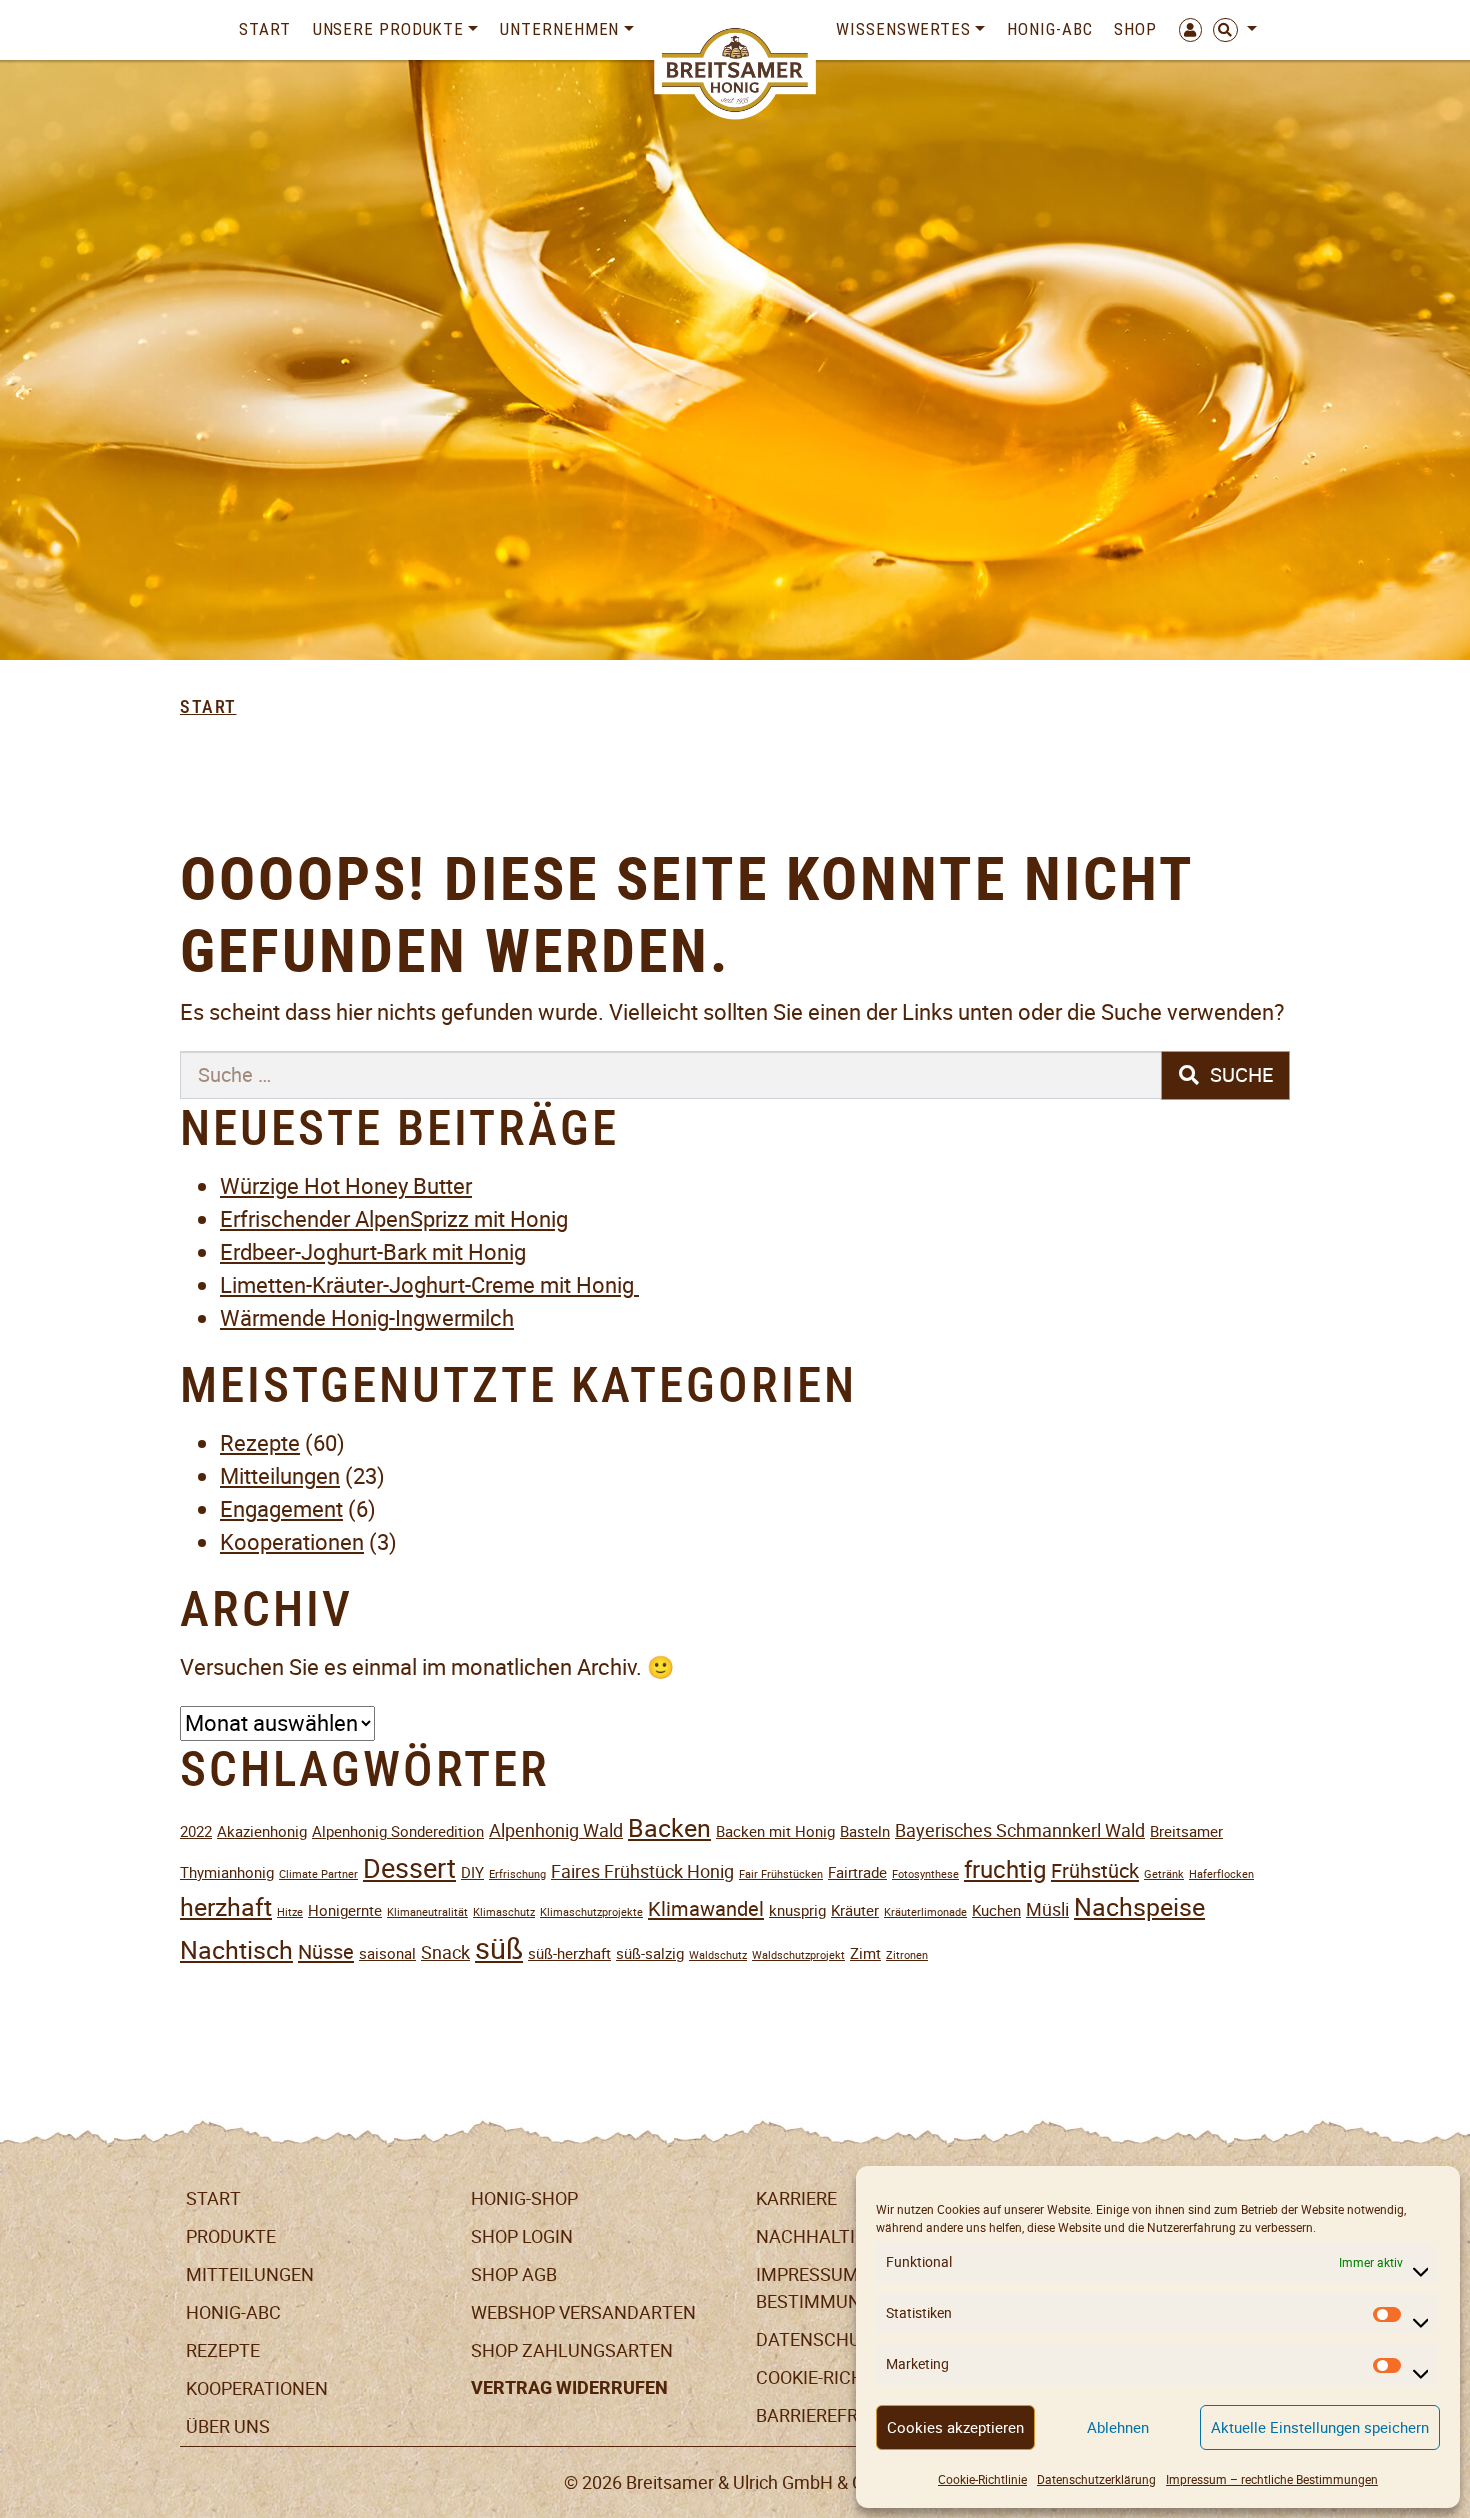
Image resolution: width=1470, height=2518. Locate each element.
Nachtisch (236, 1950)
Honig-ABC (1049, 29)
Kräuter (855, 1910)
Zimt (865, 1953)
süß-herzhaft (569, 1953)
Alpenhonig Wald (556, 1830)
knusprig (797, 1910)
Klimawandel (706, 1909)
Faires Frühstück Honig (642, 1871)
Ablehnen (1118, 2427)
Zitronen (907, 1955)
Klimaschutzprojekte (591, 1912)
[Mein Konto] (1185, 30)
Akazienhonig (262, 1831)
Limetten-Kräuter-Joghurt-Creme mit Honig (429, 1285)
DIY (472, 1872)
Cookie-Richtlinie (982, 2479)
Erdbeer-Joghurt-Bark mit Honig (373, 1252)
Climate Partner (318, 1874)
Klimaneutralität (427, 1912)
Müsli (1047, 1909)
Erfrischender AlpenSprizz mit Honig (394, 1219)
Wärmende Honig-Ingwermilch (367, 1318)
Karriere (796, 2198)
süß (499, 1948)
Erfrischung (517, 1874)
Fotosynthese (925, 1874)
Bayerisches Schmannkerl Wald (1020, 1830)
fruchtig (1005, 1869)
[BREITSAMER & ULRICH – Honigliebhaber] (735, 70)
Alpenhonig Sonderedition (398, 1831)
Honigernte (345, 1910)
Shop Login (522, 2236)
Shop (1135, 29)
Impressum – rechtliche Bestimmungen (1272, 2479)
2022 (196, 1831)
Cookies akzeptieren (955, 2427)
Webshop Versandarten (583, 2312)
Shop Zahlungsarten (572, 2350)
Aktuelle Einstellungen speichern (1320, 2427)
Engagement (281, 1509)
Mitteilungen (280, 1476)
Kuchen (996, 1910)
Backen (669, 1828)
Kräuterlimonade (925, 1912)
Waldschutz (718, 1955)
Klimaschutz (504, 1912)
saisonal (387, 1953)
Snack (445, 1952)
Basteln (865, 1831)
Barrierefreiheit (834, 2415)
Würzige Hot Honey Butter (346, 1186)
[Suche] (1229, 30)
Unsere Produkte (389, 29)
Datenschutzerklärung (1096, 2479)
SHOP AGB (514, 2274)
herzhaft (226, 1907)
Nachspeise (1139, 1907)
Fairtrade (857, 1872)
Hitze (290, 1912)
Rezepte (260, 1443)
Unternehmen (559, 29)
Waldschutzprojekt (798, 1955)
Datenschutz (819, 2339)
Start (265, 29)
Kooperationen (292, 1542)
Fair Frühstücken (781, 1874)
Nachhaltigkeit (830, 2236)
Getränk (1164, 1874)
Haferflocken (1221, 1874)
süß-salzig (650, 1953)
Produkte (231, 2236)
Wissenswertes (903, 29)
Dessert (409, 1868)
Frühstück (1095, 1871)
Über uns (228, 2426)
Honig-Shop (524, 2198)
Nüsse (326, 1952)
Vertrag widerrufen (569, 2388)
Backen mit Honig (775, 1831)
